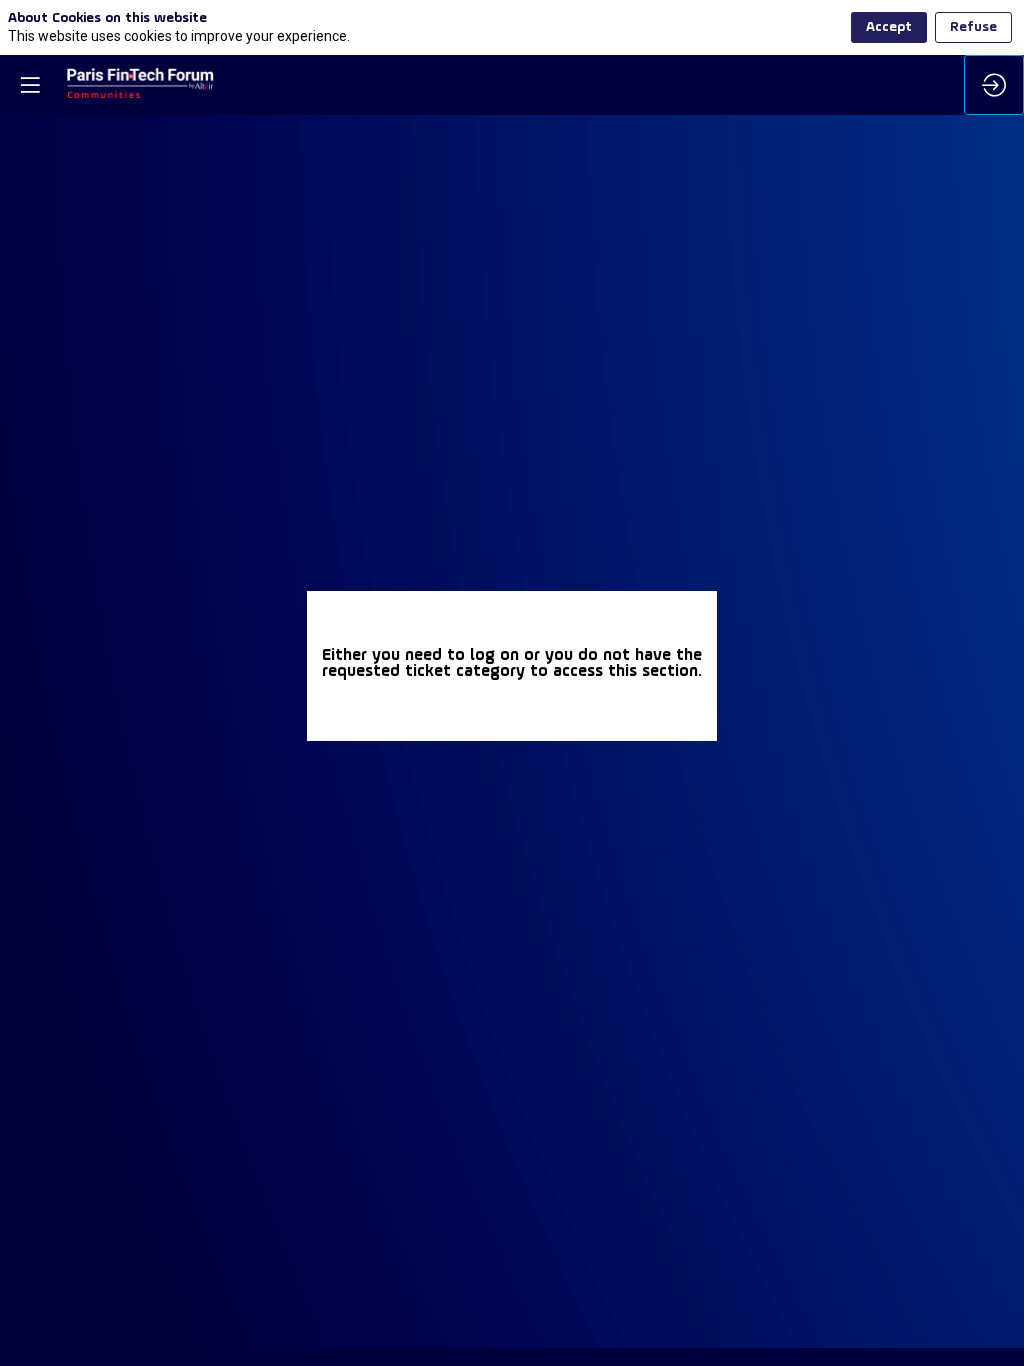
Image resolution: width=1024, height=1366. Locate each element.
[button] (30, 85)
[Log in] (994, 85)
